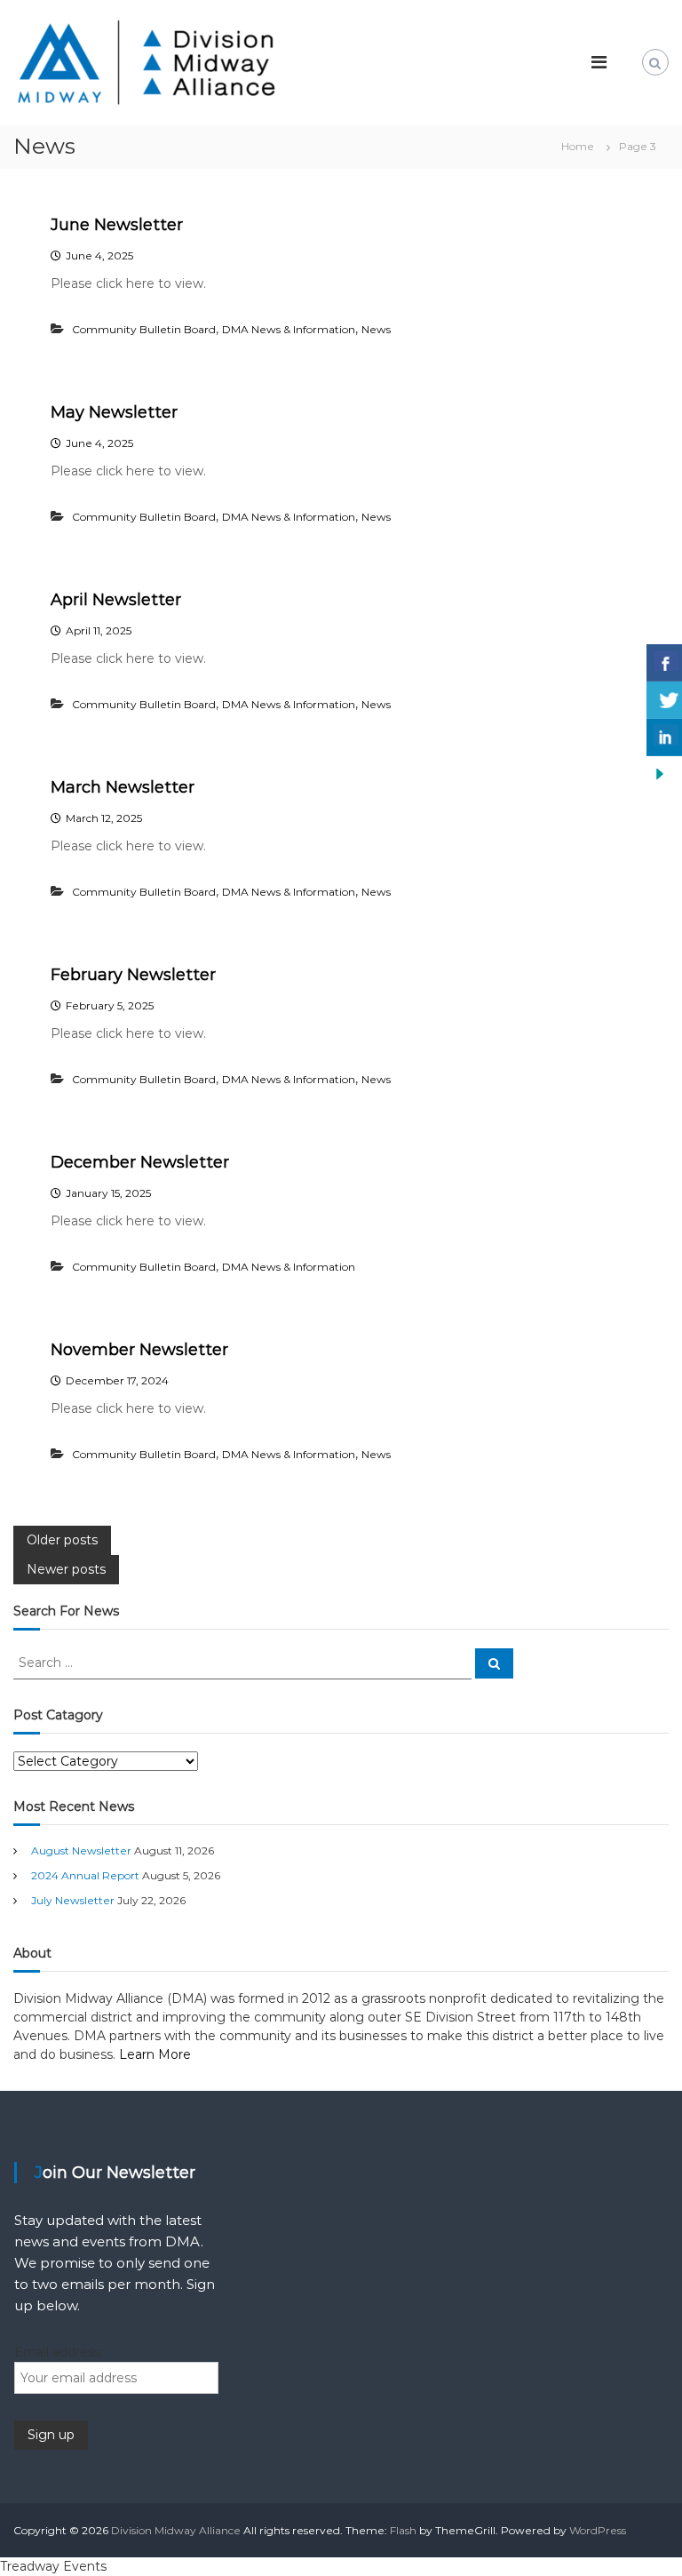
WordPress (598, 2530)
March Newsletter (123, 787)
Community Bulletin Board (144, 329)
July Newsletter (73, 1900)
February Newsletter (133, 975)
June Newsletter (117, 225)
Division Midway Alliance (176, 2530)
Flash (403, 2530)
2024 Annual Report (85, 1875)
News (376, 329)
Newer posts (66, 1569)
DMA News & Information (289, 329)
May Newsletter (114, 412)
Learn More (155, 2054)
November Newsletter (139, 1350)
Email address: (59, 2352)
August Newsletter (81, 1850)
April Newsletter (116, 600)
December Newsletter (140, 1162)
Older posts (62, 1540)
